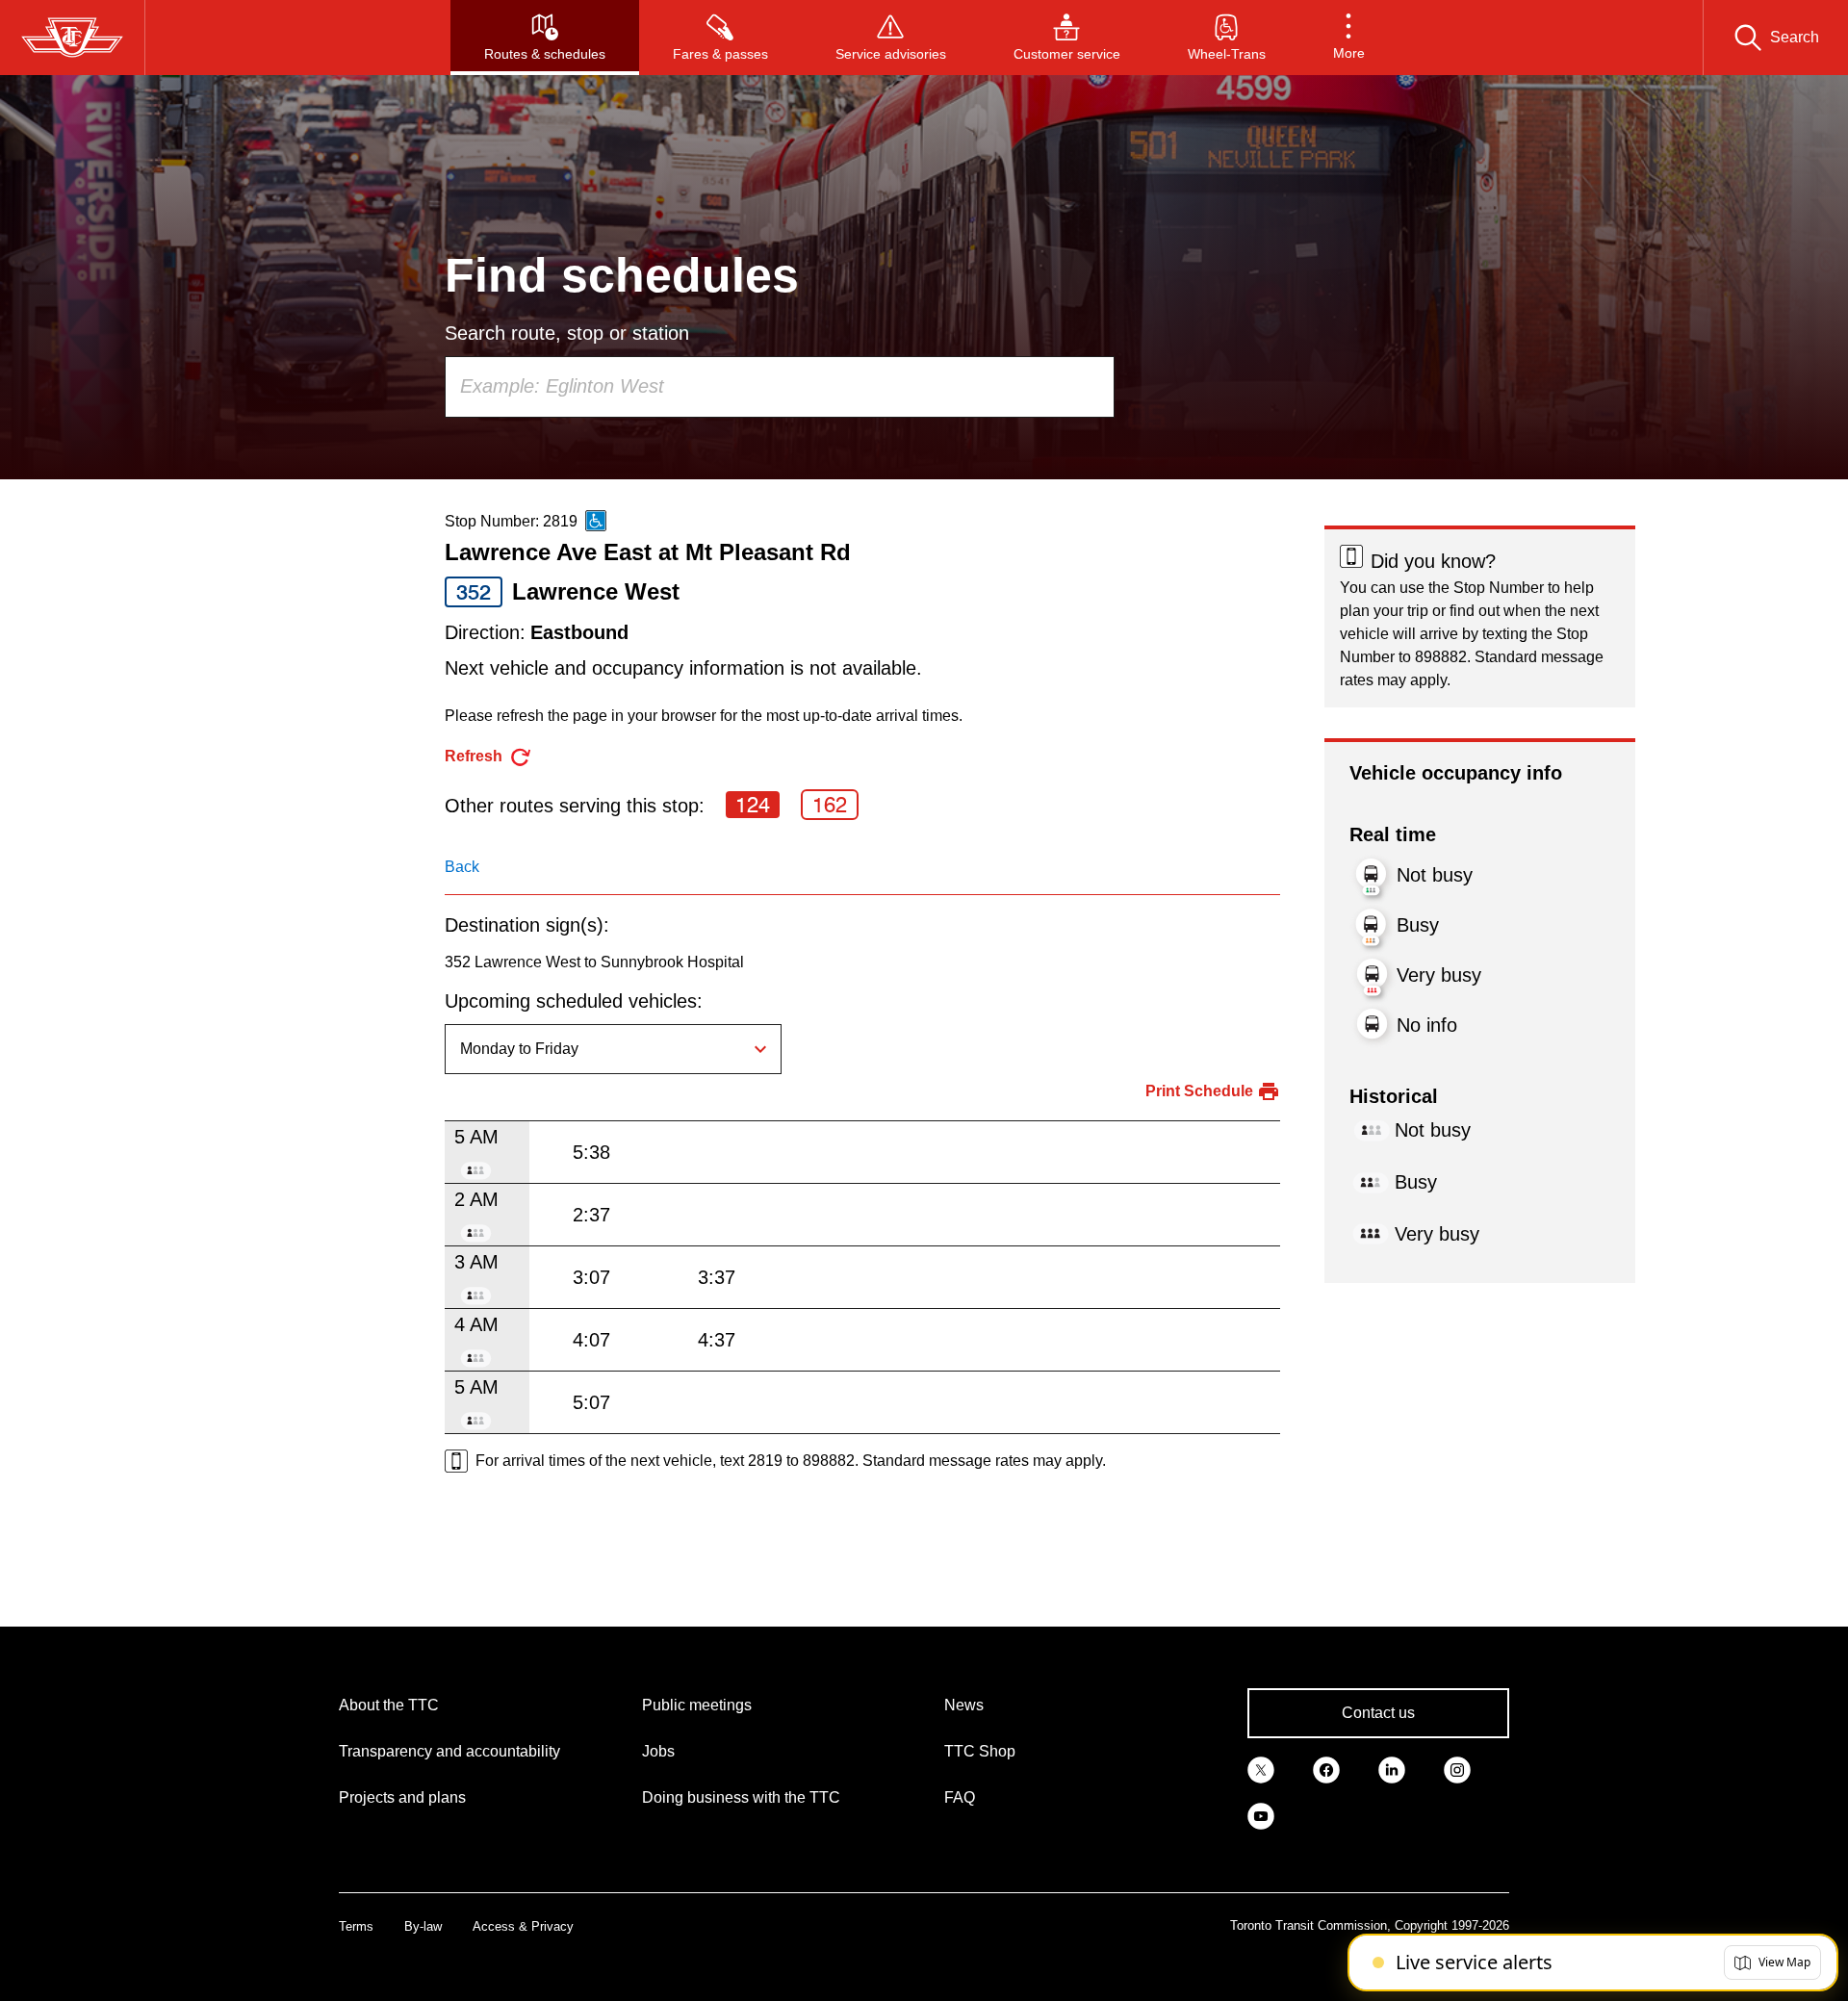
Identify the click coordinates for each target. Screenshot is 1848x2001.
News (964, 1705)
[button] (1349, 38)
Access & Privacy (523, 1926)
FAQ (960, 1797)
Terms (356, 1926)
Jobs (658, 1751)
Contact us (1378, 1713)
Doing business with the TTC (741, 1797)
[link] (1261, 1769)
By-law (423, 1926)
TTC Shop (980, 1751)
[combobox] (780, 387)
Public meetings (697, 1705)
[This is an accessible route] (596, 521)
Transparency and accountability (449, 1751)
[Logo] (72, 38)
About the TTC (389, 1705)
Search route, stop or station (567, 333)
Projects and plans (402, 1797)
